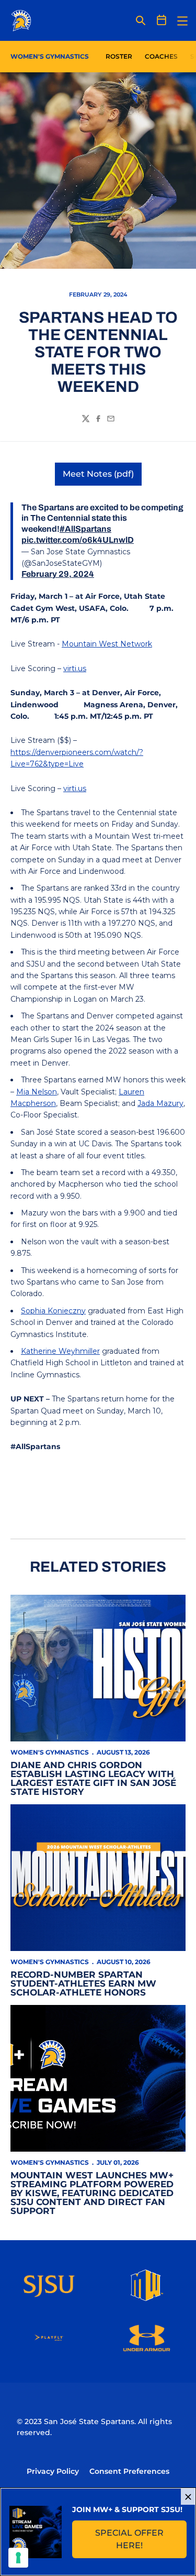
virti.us (75, 668)
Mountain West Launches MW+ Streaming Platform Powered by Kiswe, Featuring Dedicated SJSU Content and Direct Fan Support (92, 2193)
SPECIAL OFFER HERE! (141, 2539)
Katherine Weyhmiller (60, 1351)
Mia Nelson (37, 1092)
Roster (119, 56)
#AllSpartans (85, 529)
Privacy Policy (53, 2471)
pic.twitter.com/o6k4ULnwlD (78, 540)
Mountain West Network (107, 644)
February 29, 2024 (58, 574)
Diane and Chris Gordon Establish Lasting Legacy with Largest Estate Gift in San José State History (93, 1778)
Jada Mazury (160, 1103)
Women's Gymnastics (50, 1752)
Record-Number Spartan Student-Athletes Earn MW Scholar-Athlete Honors (83, 1983)
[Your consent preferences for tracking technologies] (18, 2558)
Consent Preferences (129, 2471)
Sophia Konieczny (53, 1311)
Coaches (161, 56)
